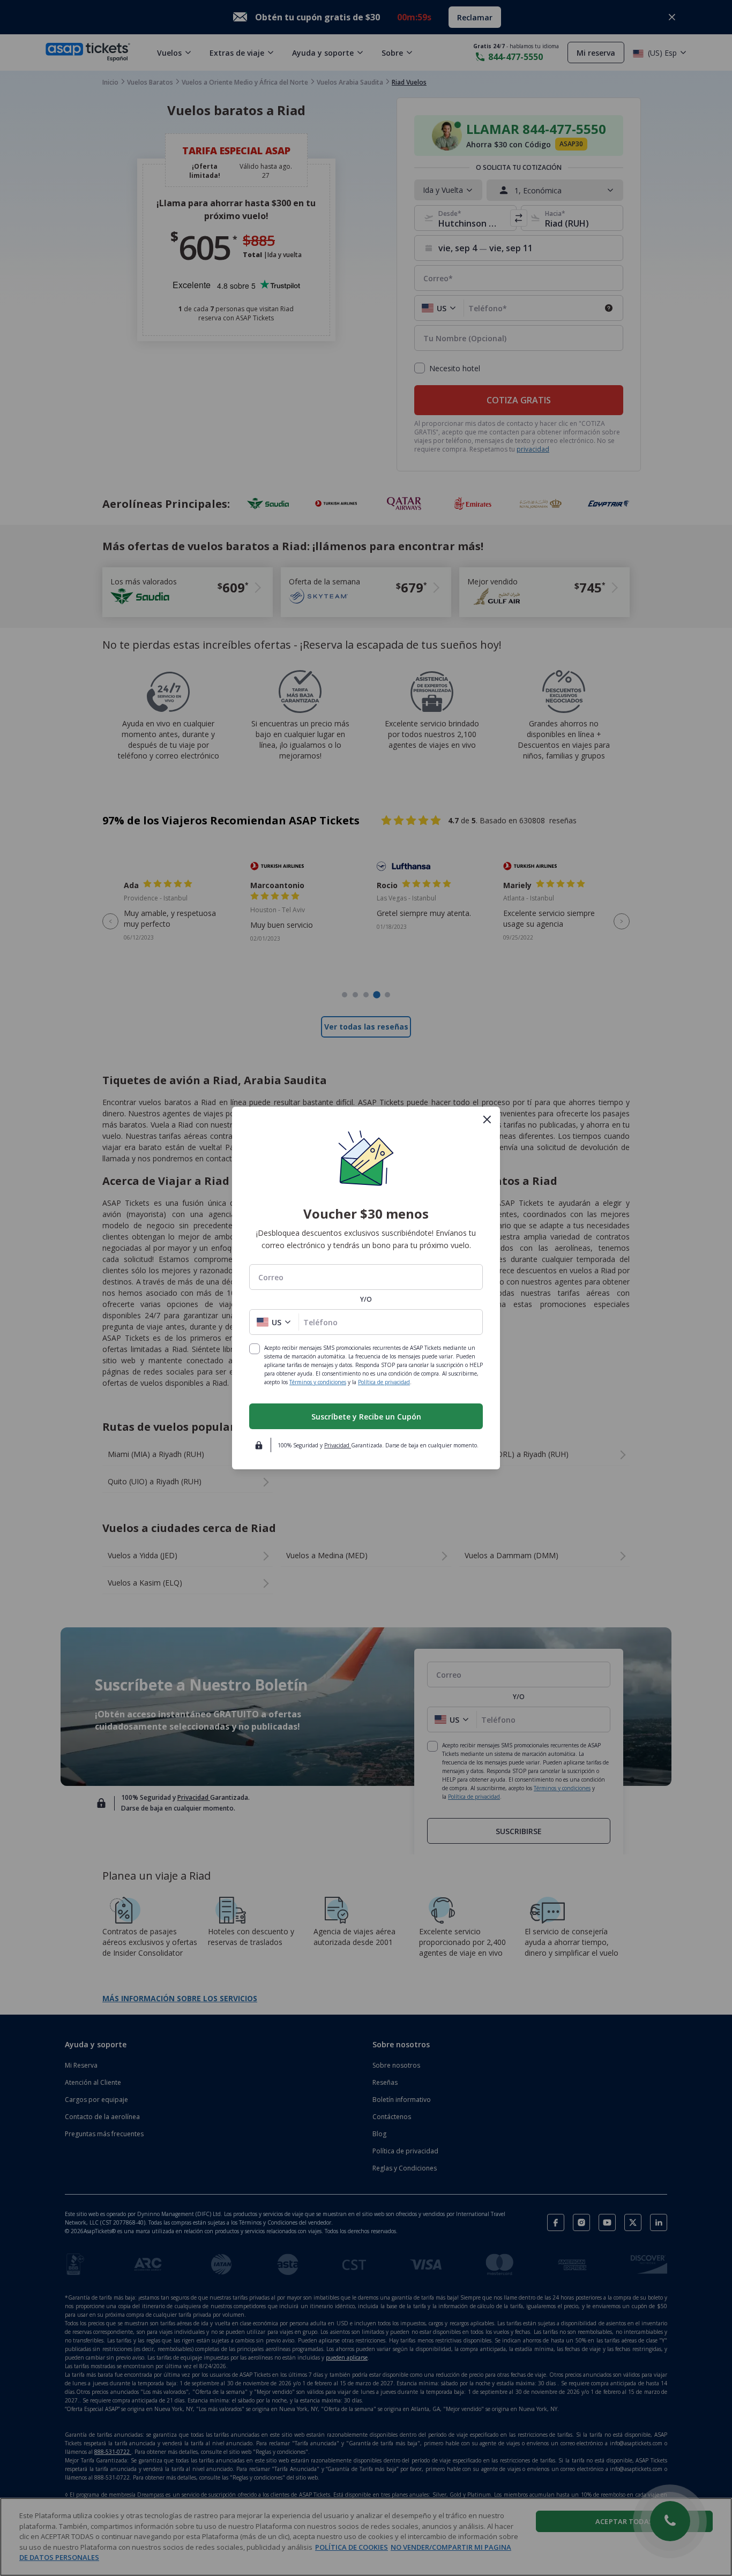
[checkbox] (255, 1349)
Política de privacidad (384, 1382)
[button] (274, 1322)
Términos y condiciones (318, 1382)
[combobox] (366, 1277)
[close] (487, 1120)
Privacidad (338, 1445)
